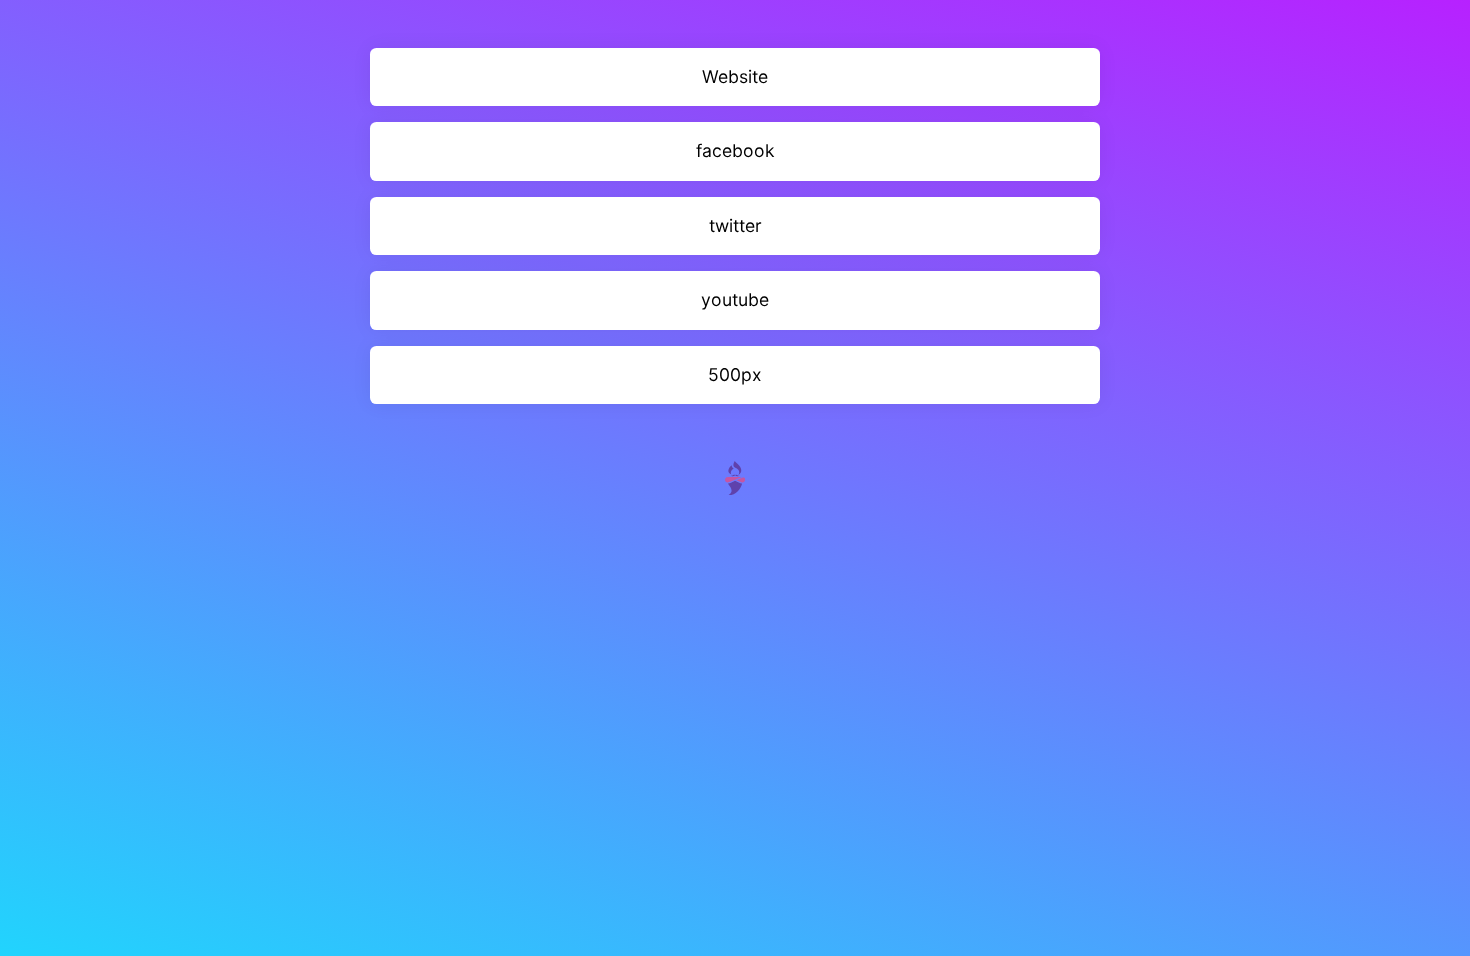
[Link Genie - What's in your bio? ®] (735, 476)
